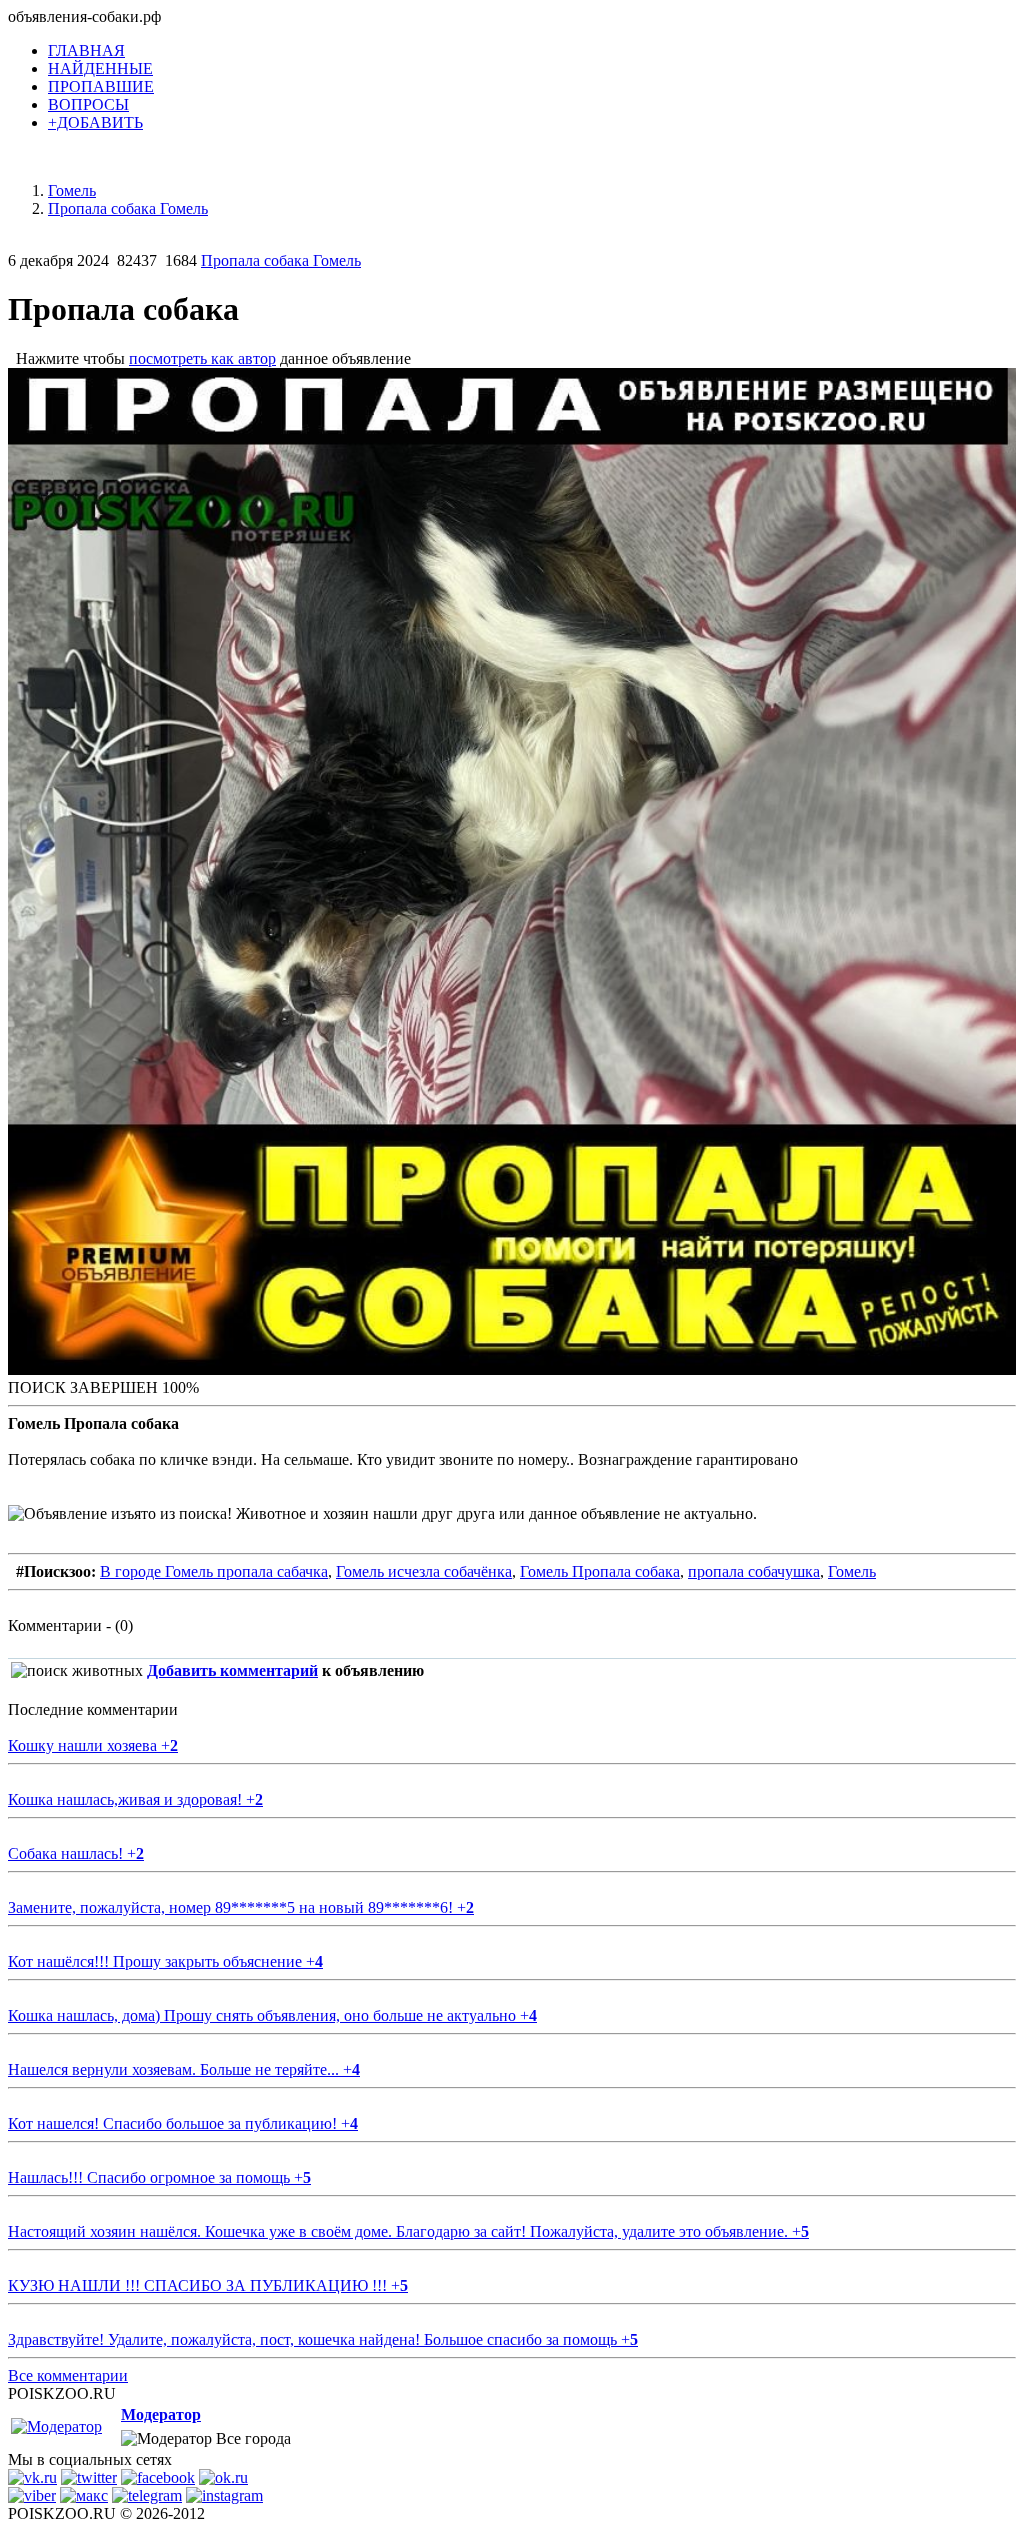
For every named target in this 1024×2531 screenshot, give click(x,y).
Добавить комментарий (232, 1670)
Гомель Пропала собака (600, 1571)
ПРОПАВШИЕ (101, 86)
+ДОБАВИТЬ (95, 122)
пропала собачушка (754, 1571)
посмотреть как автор (202, 358)
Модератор (161, 2414)
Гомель (852, 1571)
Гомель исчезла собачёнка (424, 1571)
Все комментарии (68, 2375)
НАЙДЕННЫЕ (100, 68)
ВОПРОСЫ (88, 104)
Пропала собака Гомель (281, 260)
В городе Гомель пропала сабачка (214, 1571)
